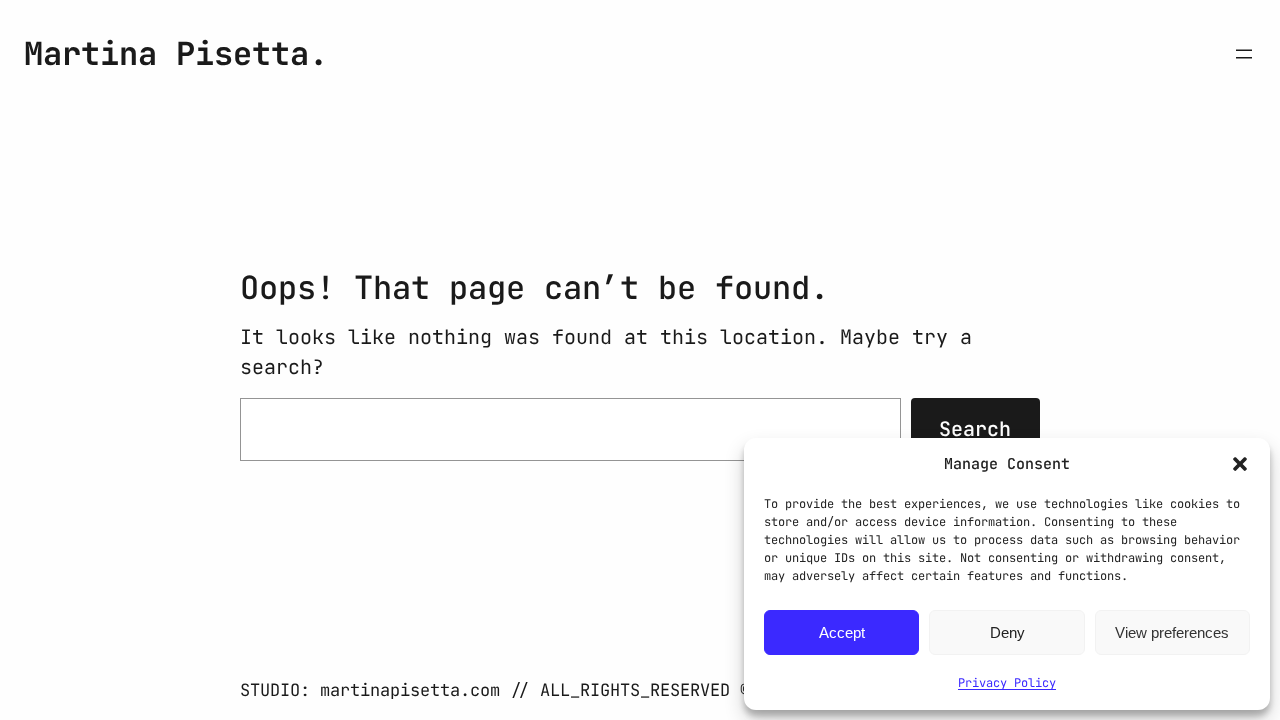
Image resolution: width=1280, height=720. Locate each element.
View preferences (1172, 632)
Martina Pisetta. (176, 53)
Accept (842, 632)
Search (975, 429)
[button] (1240, 464)
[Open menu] (1244, 54)
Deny (1007, 632)
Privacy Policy (1007, 683)
